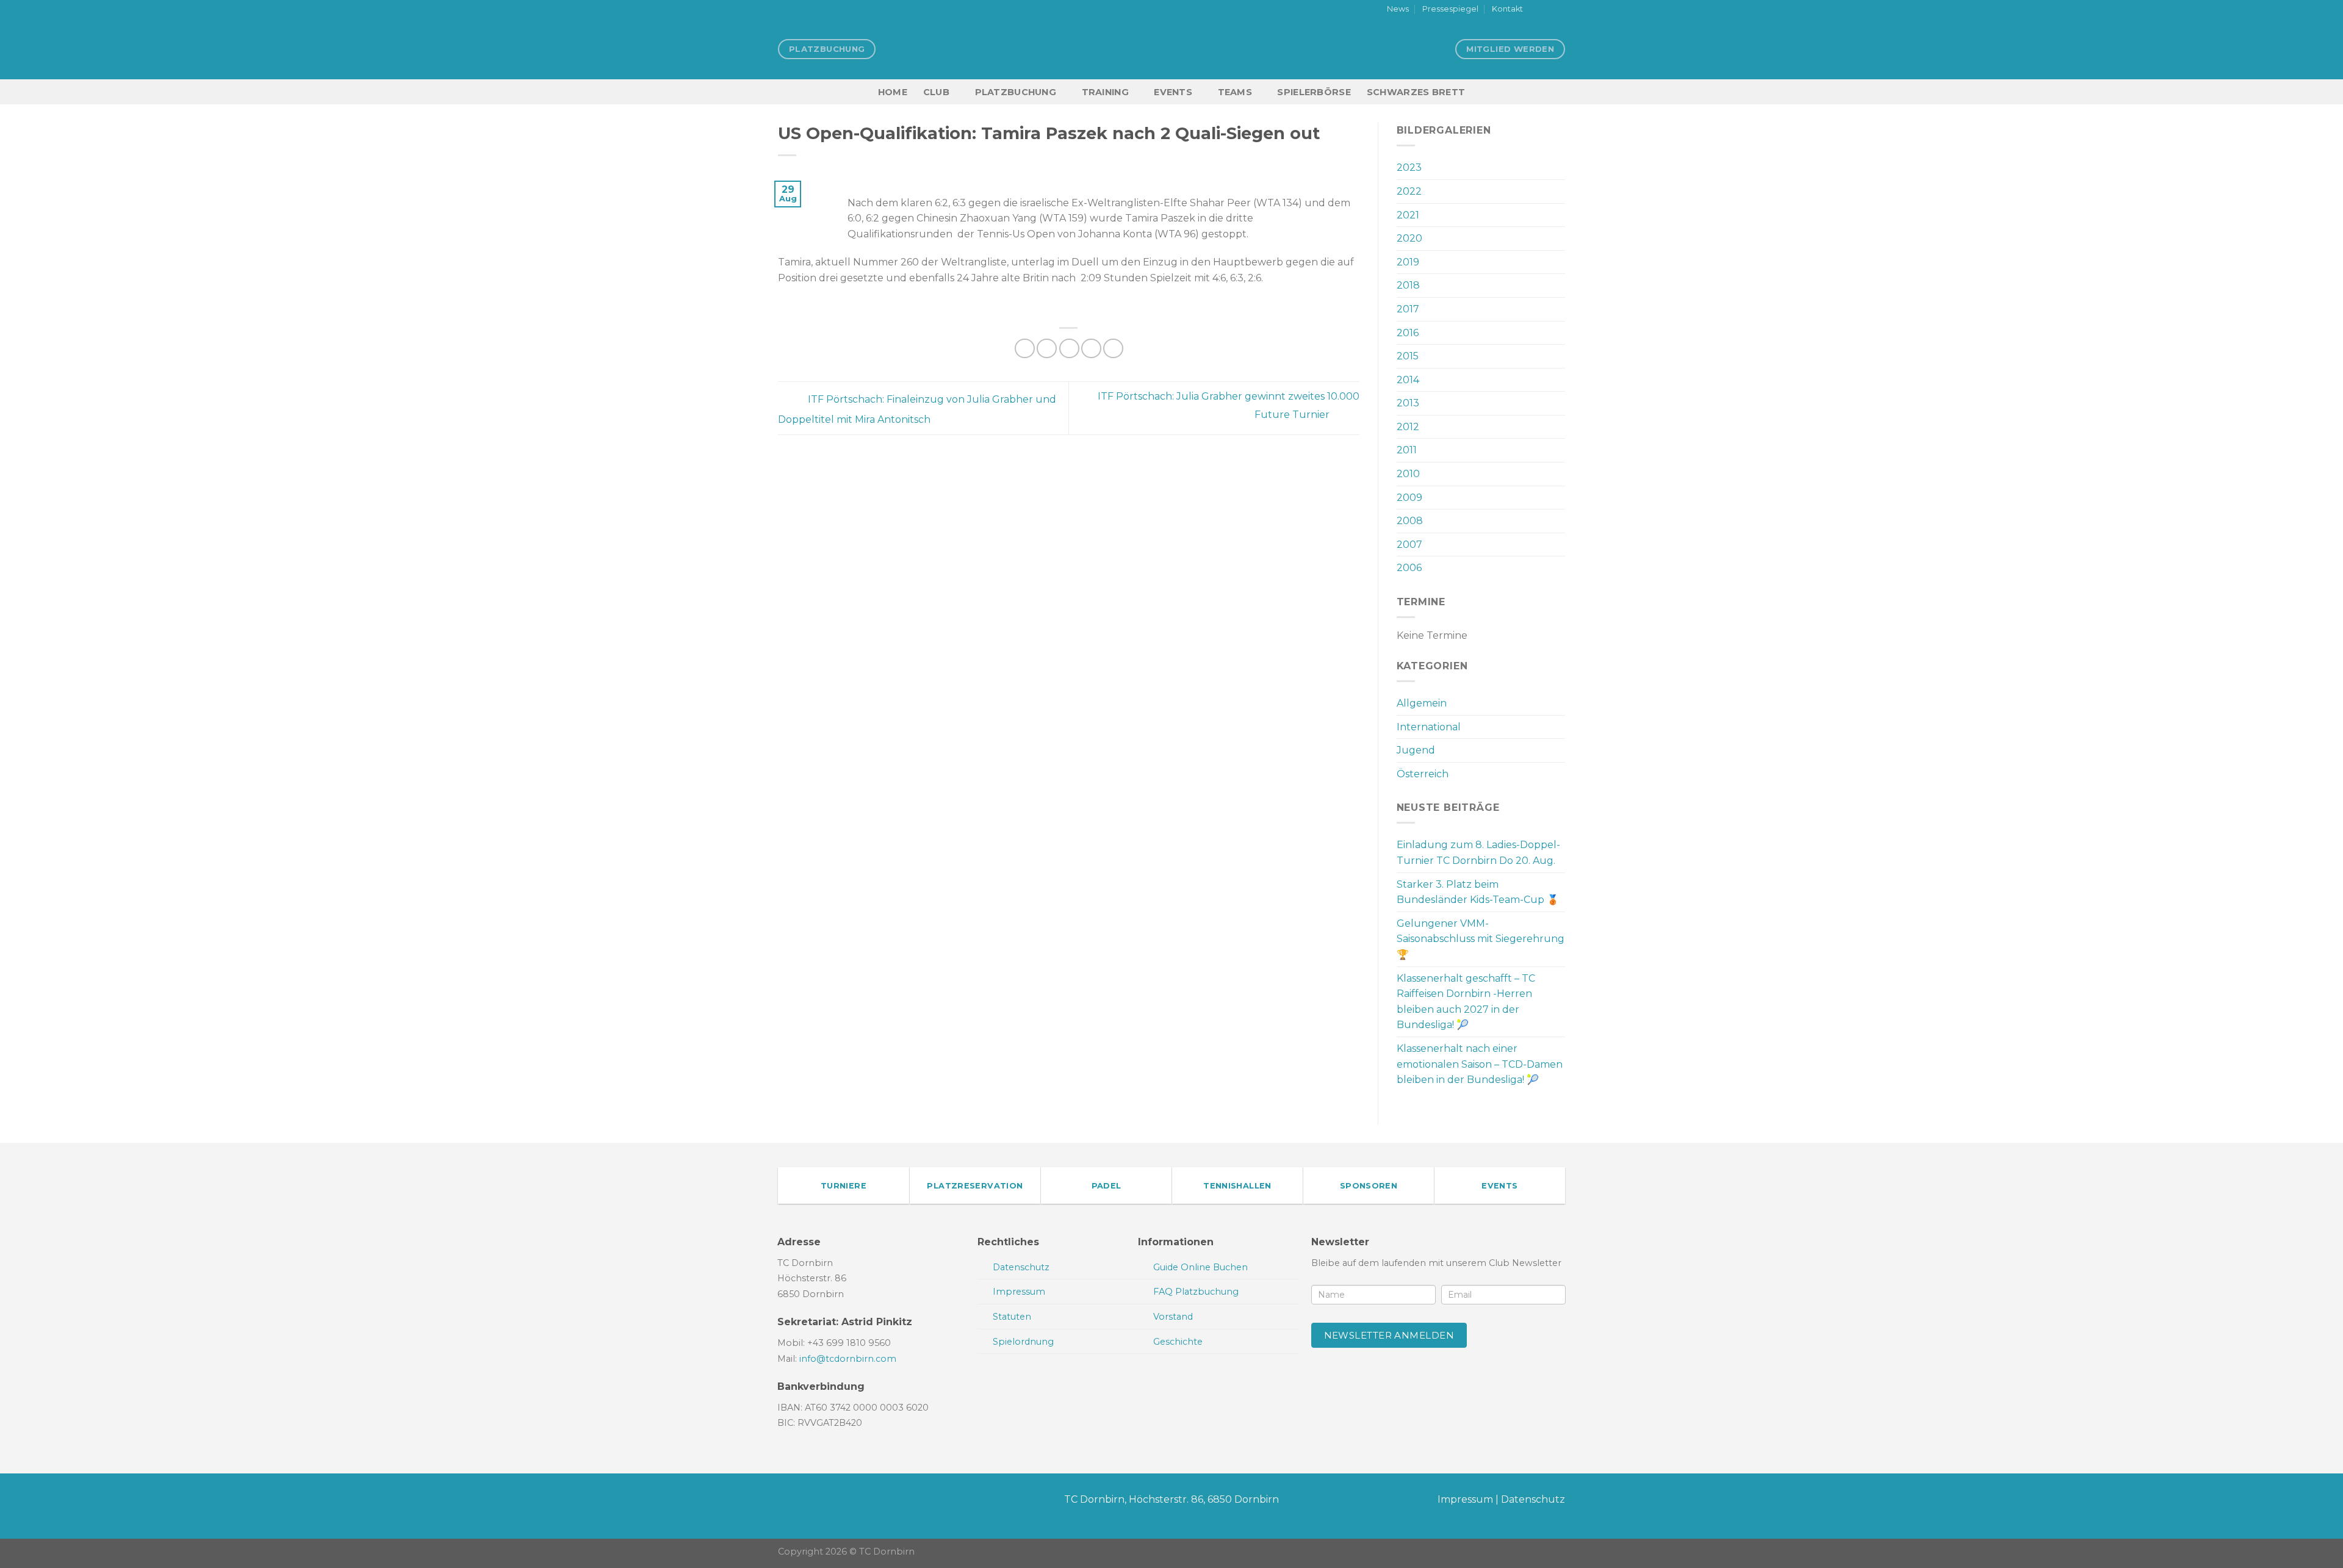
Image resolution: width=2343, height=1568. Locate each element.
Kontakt (1507, 9)
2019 (1408, 262)
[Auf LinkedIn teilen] (1113, 349)
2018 (1408, 285)
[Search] (1560, 92)
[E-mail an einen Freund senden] (1069, 349)
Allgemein (1422, 703)
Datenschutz (1533, 1499)
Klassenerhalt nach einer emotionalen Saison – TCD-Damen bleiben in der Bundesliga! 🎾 (1480, 1064)
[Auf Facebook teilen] (1025, 349)
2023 (1409, 167)
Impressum (1465, 1499)
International (1429, 727)
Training (1105, 92)
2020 (1409, 238)
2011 (1407, 450)
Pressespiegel (1450, 9)
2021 (1408, 215)
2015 (1408, 356)
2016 (1408, 333)
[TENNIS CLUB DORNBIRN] (1171, 49)
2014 (1408, 380)
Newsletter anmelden (1389, 1335)
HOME (893, 92)
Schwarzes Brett (1416, 92)
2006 (1409, 568)
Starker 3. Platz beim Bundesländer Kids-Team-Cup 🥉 (1478, 892)
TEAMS (1235, 92)
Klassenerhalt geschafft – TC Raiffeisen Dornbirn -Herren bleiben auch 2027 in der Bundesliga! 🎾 (1466, 1002)
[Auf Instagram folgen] (1547, 10)
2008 (1410, 521)
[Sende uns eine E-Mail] (1559, 10)
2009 (1409, 498)
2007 (1409, 545)
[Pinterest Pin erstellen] (1091, 349)
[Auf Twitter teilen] (1047, 349)
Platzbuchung (1016, 92)
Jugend (1416, 750)
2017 (1408, 309)
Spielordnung (1023, 1342)
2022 (1409, 191)
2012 (1408, 427)
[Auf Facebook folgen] (1536, 10)
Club (936, 92)
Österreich (1423, 774)
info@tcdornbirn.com (848, 1359)
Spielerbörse (1314, 92)
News (1398, 9)
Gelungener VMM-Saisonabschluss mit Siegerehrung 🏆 (1481, 939)
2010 (1408, 474)
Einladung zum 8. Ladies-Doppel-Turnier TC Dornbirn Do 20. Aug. (1478, 853)
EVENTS (1173, 92)
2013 (1408, 403)
